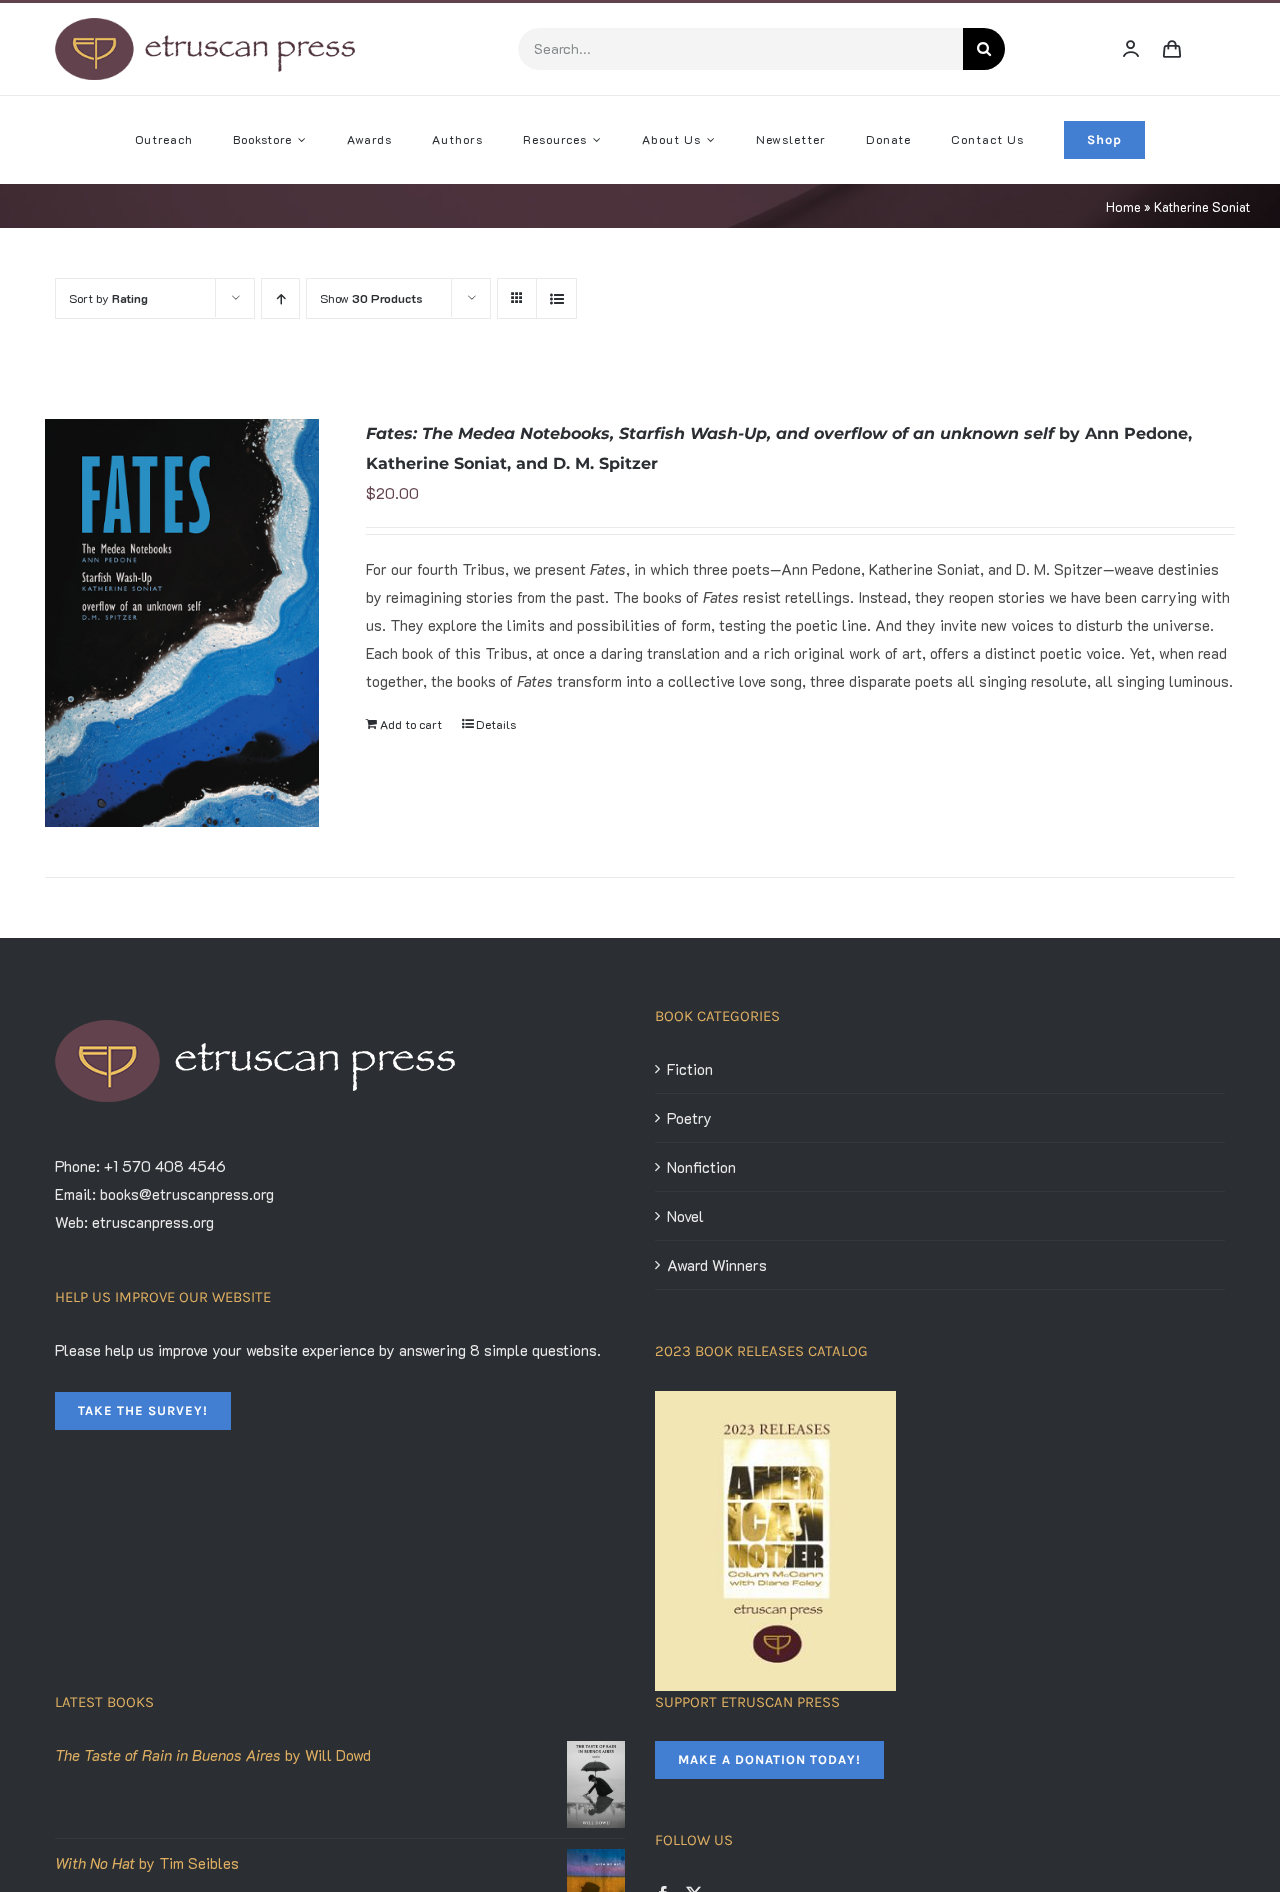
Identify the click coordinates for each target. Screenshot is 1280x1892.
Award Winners (717, 1265)
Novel (685, 1216)
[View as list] (556, 298)
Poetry (689, 1118)
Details (496, 724)
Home (1123, 206)
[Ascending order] (280, 298)
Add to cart (411, 724)
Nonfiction (701, 1167)
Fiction (690, 1069)
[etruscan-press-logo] (205, 25)
